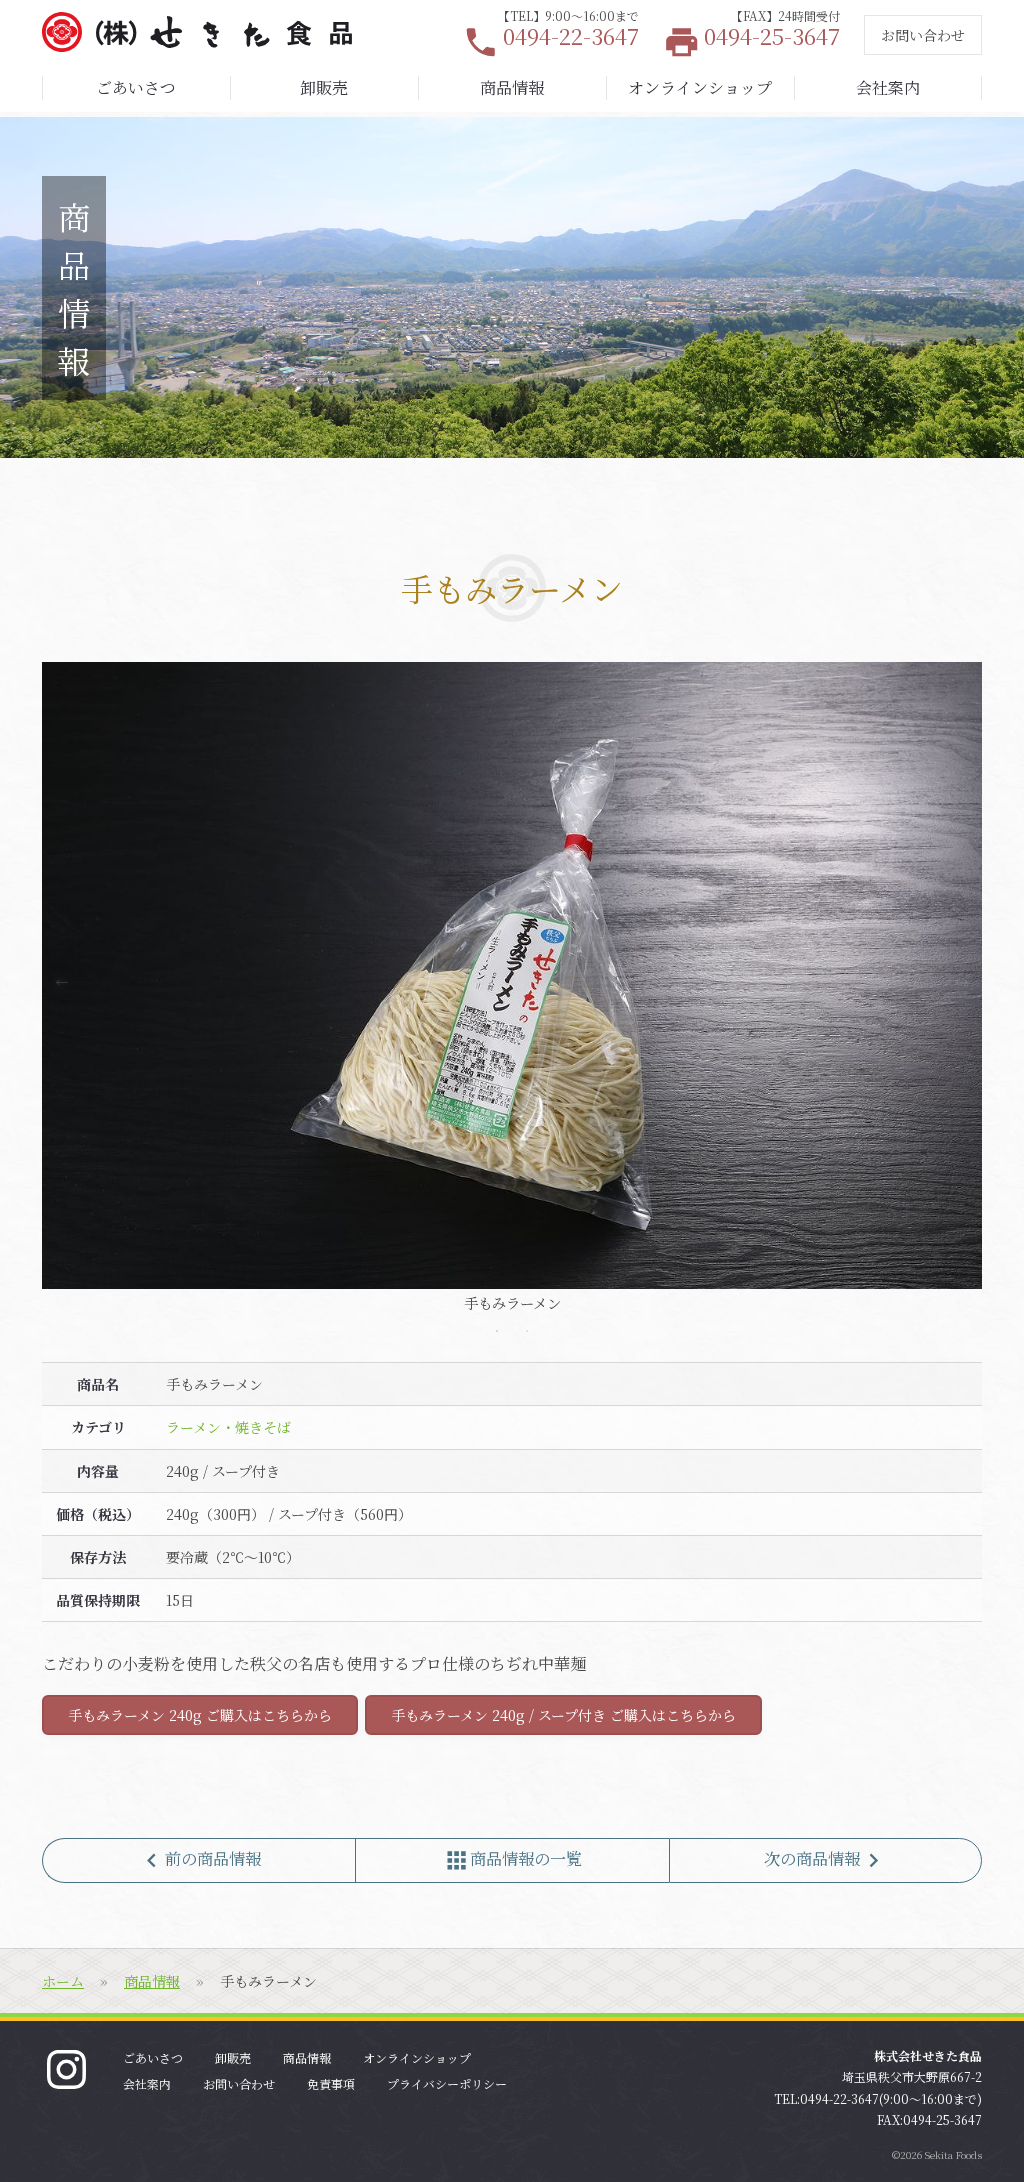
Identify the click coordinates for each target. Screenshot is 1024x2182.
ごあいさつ (136, 87)
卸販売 (324, 87)
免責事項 (331, 2083)
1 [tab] (497, 1331)
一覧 (512, 1860)
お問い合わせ (923, 35)
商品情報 (512, 87)
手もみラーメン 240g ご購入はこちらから (200, 1715)
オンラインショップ (700, 87)
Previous (62, 979)
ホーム (63, 1981)
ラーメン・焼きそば (228, 1427)
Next (962, 979)
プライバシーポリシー (447, 2083)
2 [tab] (527, 1331)
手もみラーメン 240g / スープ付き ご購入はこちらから (563, 1715)
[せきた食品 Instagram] (66, 2066)
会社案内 (888, 87)
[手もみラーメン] (512, 975)
